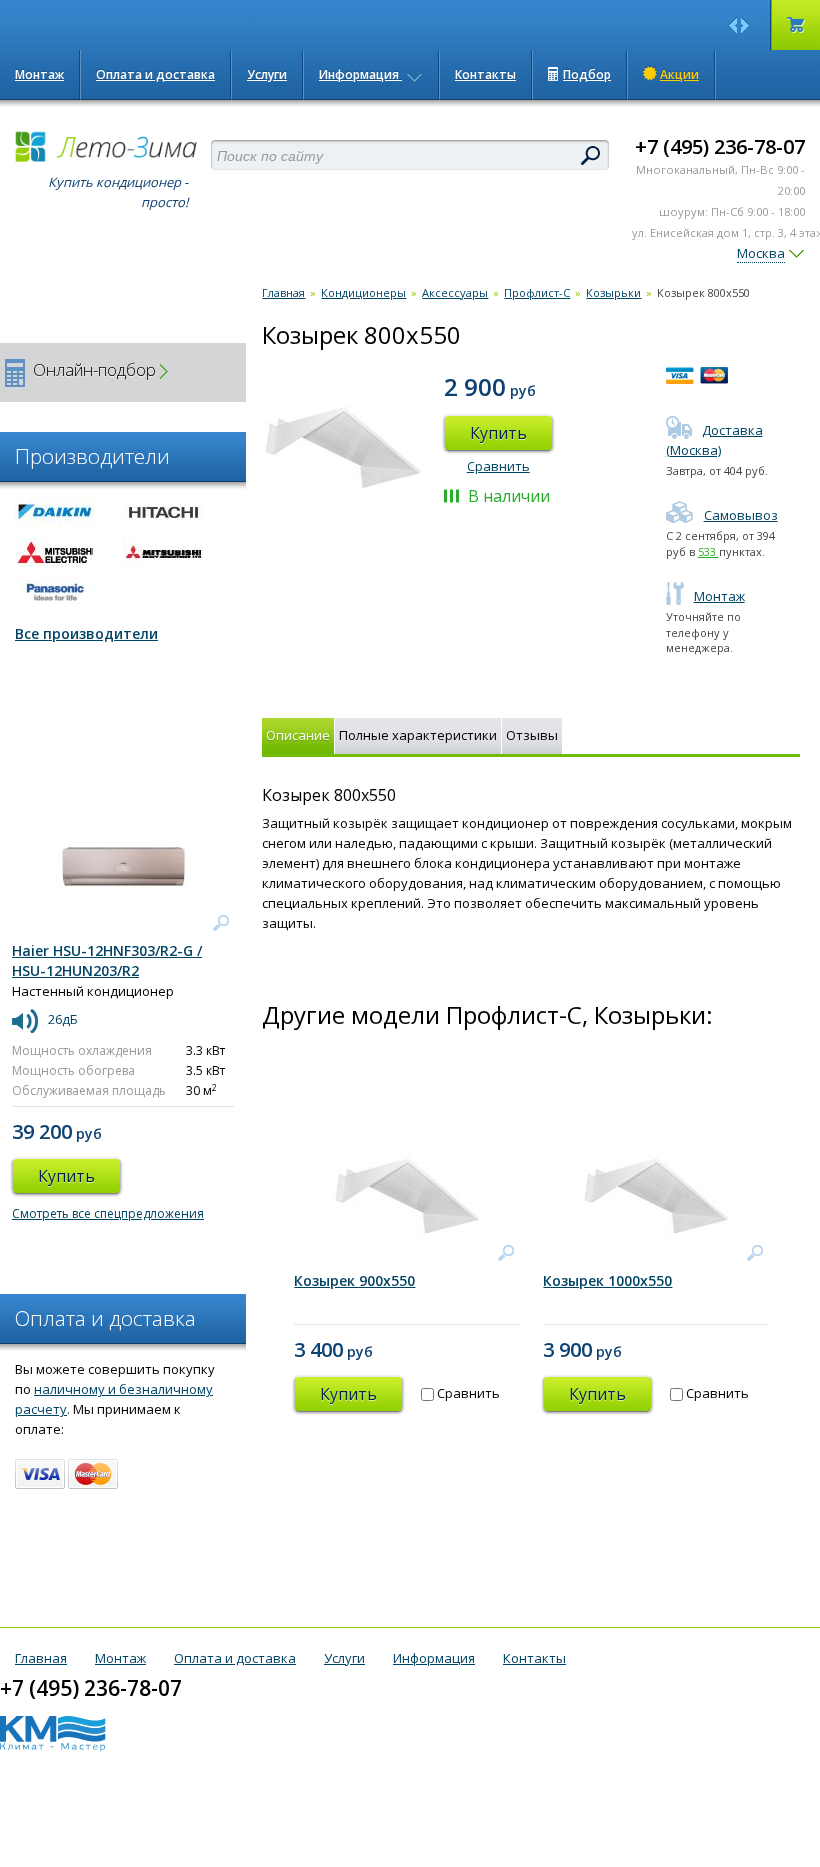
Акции (679, 74)
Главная (283, 292)
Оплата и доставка (155, 74)
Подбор (587, 74)
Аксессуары (455, 292)
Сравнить (498, 466)
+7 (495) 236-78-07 (720, 146)
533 (708, 551)
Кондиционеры (363, 292)
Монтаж (39, 74)
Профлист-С (537, 292)
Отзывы (532, 735)
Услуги (267, 74)
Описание (298, 735)
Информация (360, 74)
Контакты (485, 74)
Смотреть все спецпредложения (108, 1213)
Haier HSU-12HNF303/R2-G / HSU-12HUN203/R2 (107, 960)
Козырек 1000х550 (607, 1280)
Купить (498, 433)
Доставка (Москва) (714, 440)
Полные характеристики (418, 735)
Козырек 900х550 (354, 1280)
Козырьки (613, 292)
